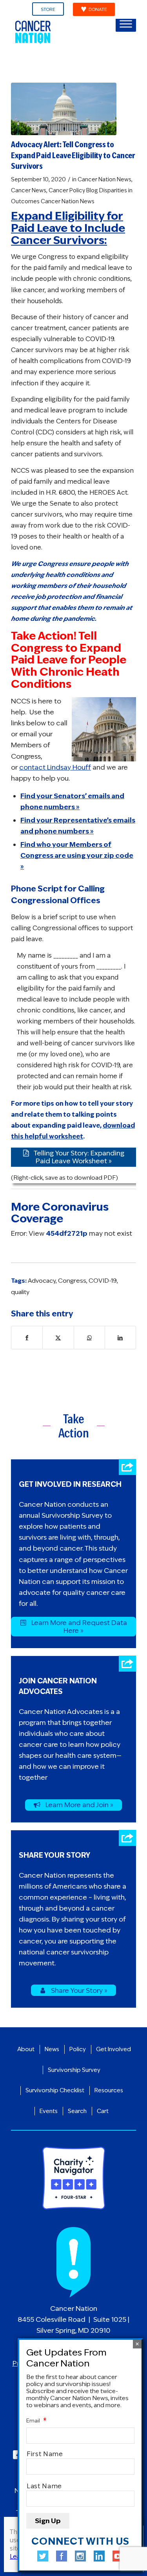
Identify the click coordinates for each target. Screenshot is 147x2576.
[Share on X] (58, 1338)
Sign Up (48, 2521)
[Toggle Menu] (126, 24)
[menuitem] (48, 9)
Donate (98, 9)
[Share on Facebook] (27, 1338)
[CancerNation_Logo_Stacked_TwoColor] (61, 32)
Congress (72, 1281)
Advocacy (42, 1281)
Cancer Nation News (104, 179)
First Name (45, 2454)
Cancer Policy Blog (73, 190)
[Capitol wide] (64, 109)
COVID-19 (103, 1281)
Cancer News (29, 190)
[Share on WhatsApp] (89, 1338)
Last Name (44, 2486)
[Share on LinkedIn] (120, 1338)
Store (48, 9)
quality (20, 1292)
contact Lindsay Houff (55, 767)
